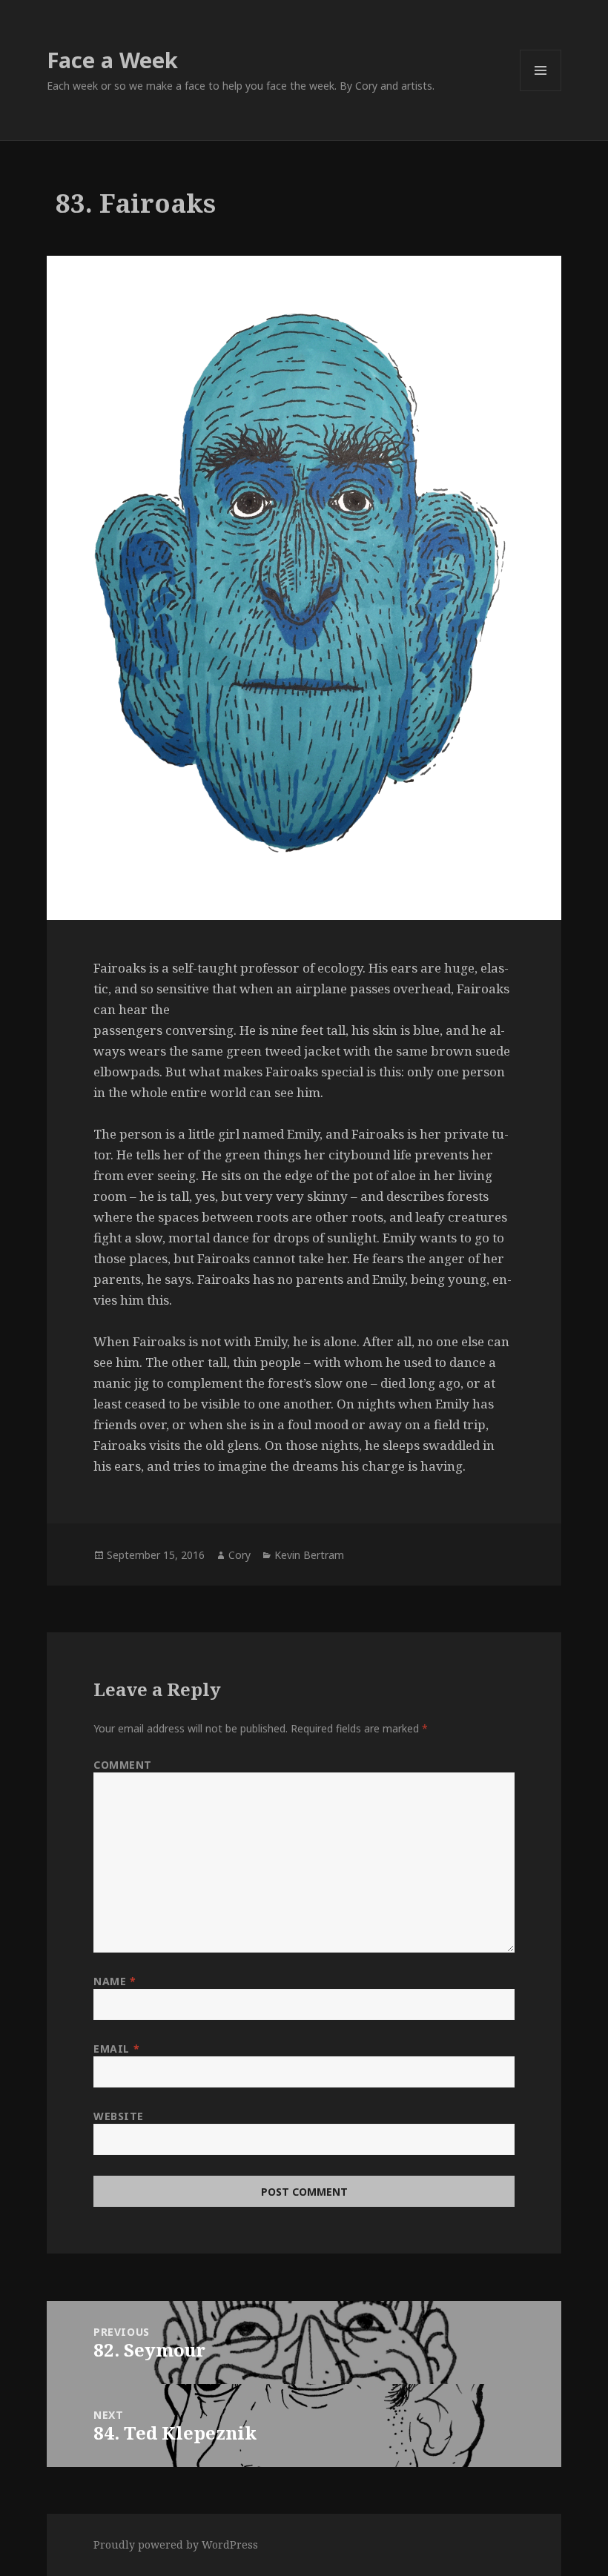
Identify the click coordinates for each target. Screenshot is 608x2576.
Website (119, 2116)
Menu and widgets (541, 91)
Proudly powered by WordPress (176, 2544)
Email (116, 2049)
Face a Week (112, 60)
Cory (239, 1555)
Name (115, 1981)
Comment (123, 1765)
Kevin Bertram (309, 1555)
